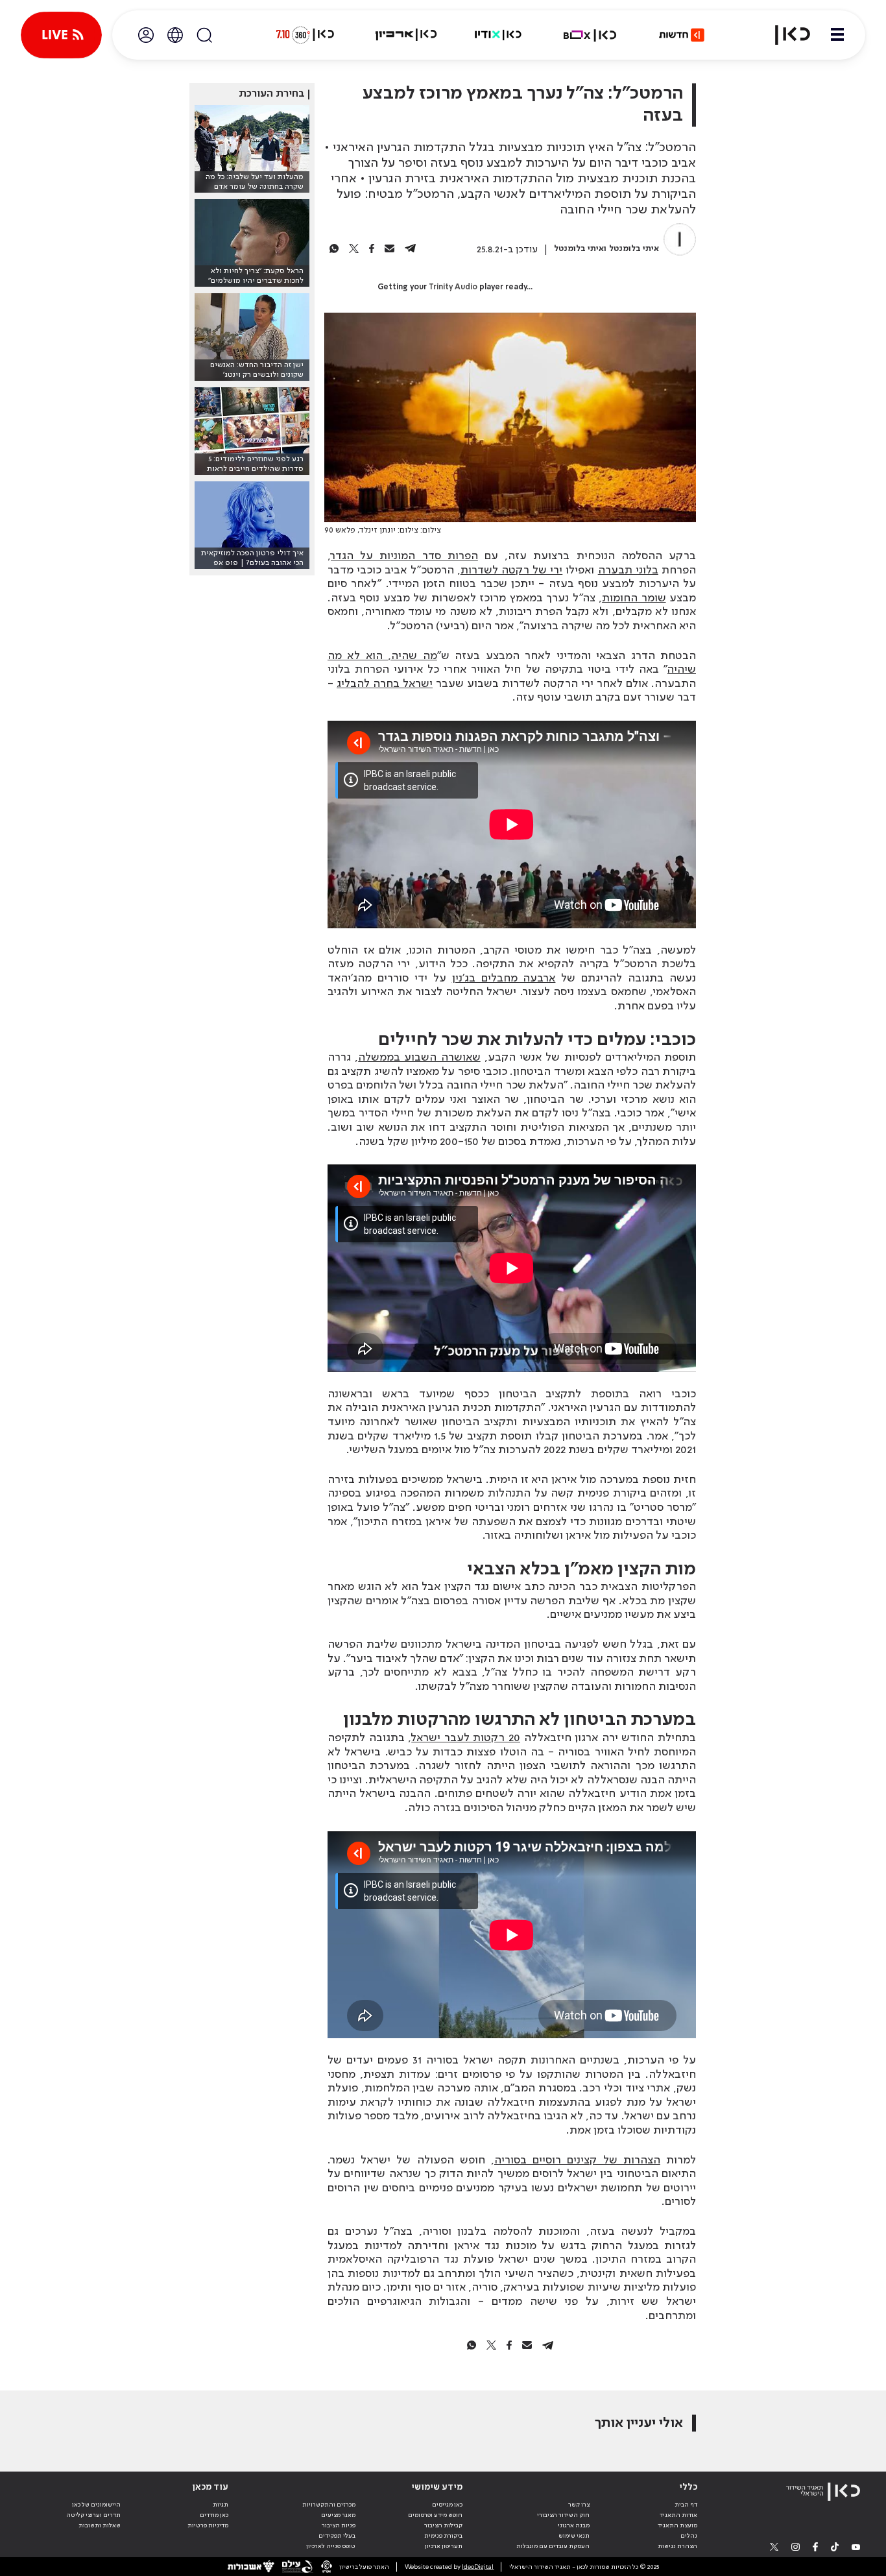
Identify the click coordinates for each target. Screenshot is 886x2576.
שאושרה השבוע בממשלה (419, 1057)
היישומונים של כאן (96, 2505)
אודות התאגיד (678, 2515)
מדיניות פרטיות (208, 2525)
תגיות (221, 2505)
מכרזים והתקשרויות (329, 2505)
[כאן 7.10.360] (305, 35)
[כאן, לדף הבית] (785, 35)
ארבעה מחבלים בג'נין (504, 978)
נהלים (689, 2536)
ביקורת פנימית (443, 2536)
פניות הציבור (339, 2525)
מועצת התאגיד (677, 2525)
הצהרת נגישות (677, 2546)
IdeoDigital (478, 2567)
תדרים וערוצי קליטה (93, 2515)
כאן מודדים (214, 2515)
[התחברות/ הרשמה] (146, 35)
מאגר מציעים (338, 2515)
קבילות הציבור (443, 2525)
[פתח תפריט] (837, 35)
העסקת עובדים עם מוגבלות (553, 2546)
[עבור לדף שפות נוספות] (175, 35)
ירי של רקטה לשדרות (512, 570)
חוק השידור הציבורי (563, 2515)
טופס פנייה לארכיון (331, 2546)
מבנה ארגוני (574, 2525)
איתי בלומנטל (634, 249)
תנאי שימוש (574, 2536)
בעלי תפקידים (337, 2536)
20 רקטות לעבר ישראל (466, 1738)
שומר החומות (634, 598)
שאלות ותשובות (100, 2525)
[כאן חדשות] (682, 35)
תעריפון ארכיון (444, 2546)
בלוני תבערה (628, 570)
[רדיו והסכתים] (498, 35)
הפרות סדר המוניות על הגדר (404, 556)
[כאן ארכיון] (406, 35)
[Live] (61, 35)
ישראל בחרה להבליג (385, 684)
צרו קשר (579, 2505)
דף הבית (686, 2505)
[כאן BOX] (590, 35)
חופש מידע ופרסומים (435, 2515)
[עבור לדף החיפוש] (204, 35)
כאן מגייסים (447, 2505)
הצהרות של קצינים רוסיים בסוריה (577, 2160)
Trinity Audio (453, 287)
